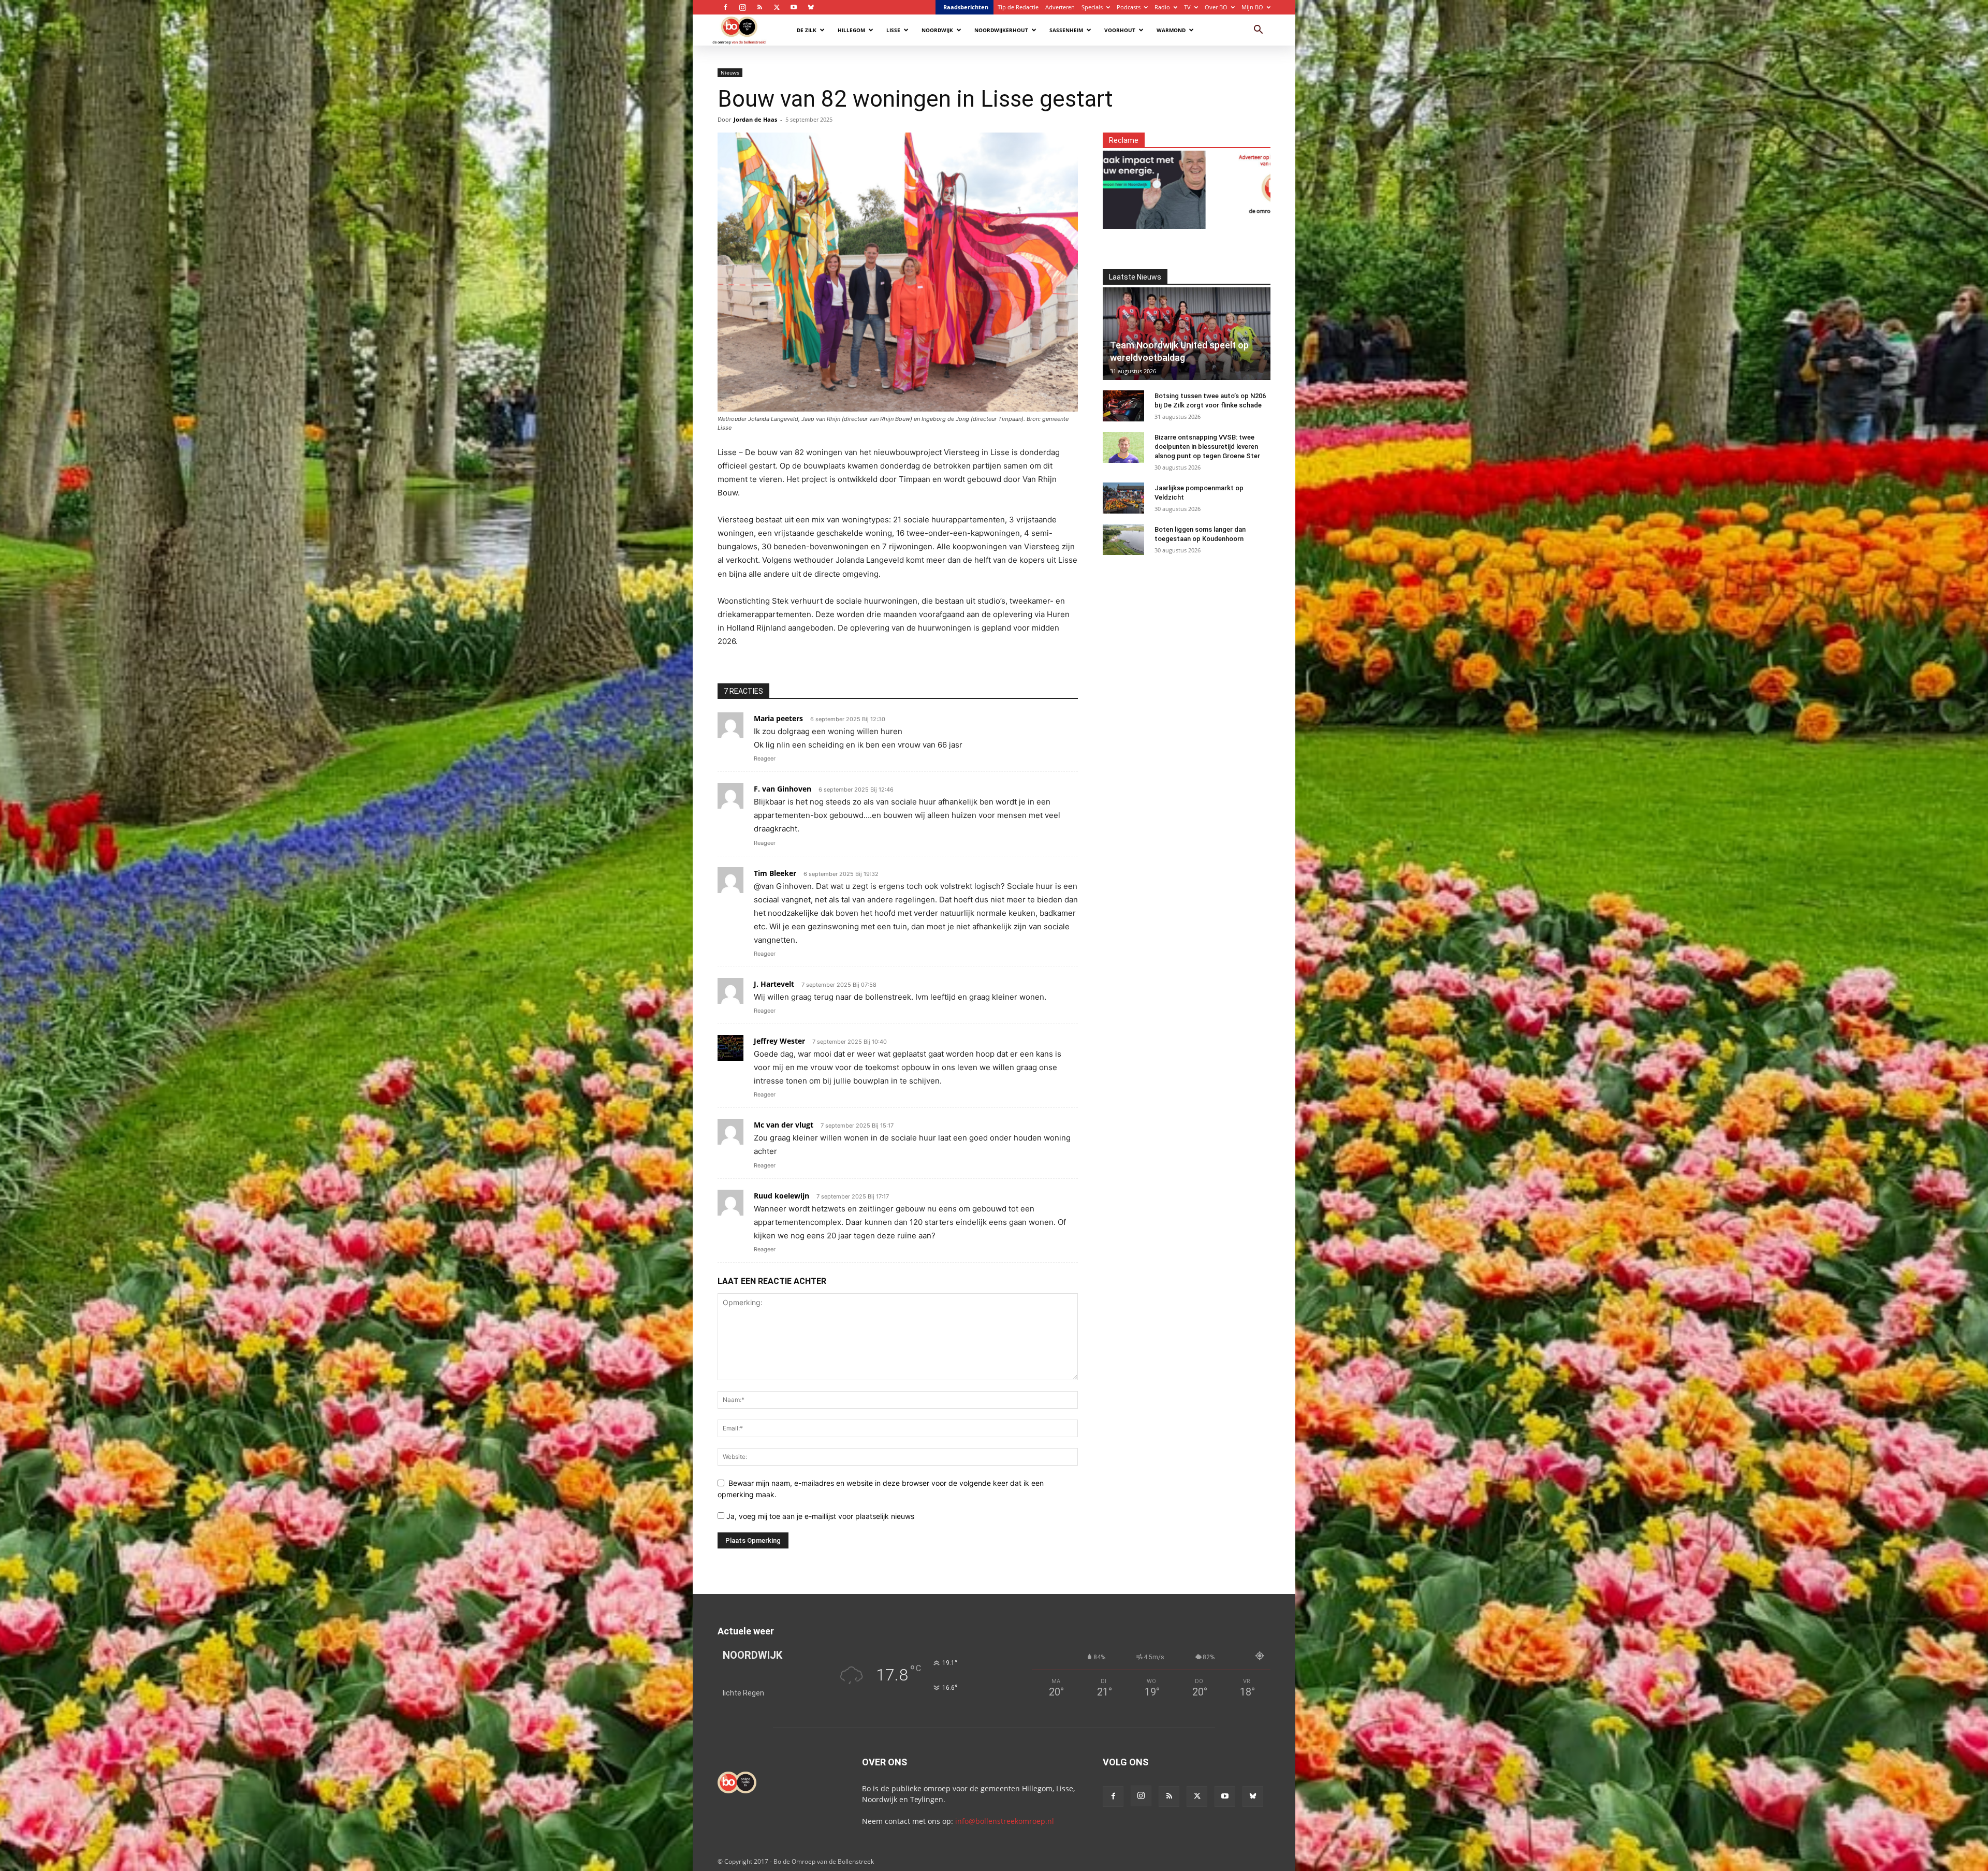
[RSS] (759, 7)
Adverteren (1060, 7)
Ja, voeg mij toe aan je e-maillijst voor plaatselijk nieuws (819, 1516)
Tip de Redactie (1018, 7)
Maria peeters (778, 718)
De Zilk (807, 30)
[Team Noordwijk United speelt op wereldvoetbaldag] (1187, 334)
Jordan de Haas (755, 119)
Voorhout (1120, 30)
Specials (1092, 7)
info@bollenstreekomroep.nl (1005, 1821)
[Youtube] (794, 7)
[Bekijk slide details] (1113, 184)
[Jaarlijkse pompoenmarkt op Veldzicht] (1123, 498)
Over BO (1216, 7)
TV (1187, 7)
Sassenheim (1066, 30)
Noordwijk (937, 30)
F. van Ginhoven (783, 789)
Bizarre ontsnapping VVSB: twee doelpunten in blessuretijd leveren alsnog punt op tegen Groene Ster (1207, 447)
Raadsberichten (966, 7)
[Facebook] (725, 7)
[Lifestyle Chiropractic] (1252, 184)
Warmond (1171, 30)
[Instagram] (742, 7)
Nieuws (730, 72)
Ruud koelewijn (781, 1196)
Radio (1162, 7)
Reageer (765, 758)
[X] (777, 7)
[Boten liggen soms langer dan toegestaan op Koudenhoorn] (1123, 539)
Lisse (893, 30)
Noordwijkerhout (1001, 30)
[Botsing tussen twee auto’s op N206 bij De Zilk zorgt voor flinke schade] (1123, 406)
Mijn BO (1252, 7)
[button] (1258, 31)
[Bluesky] (811, 7)
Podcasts (1129, 7)
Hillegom (851, 30)
